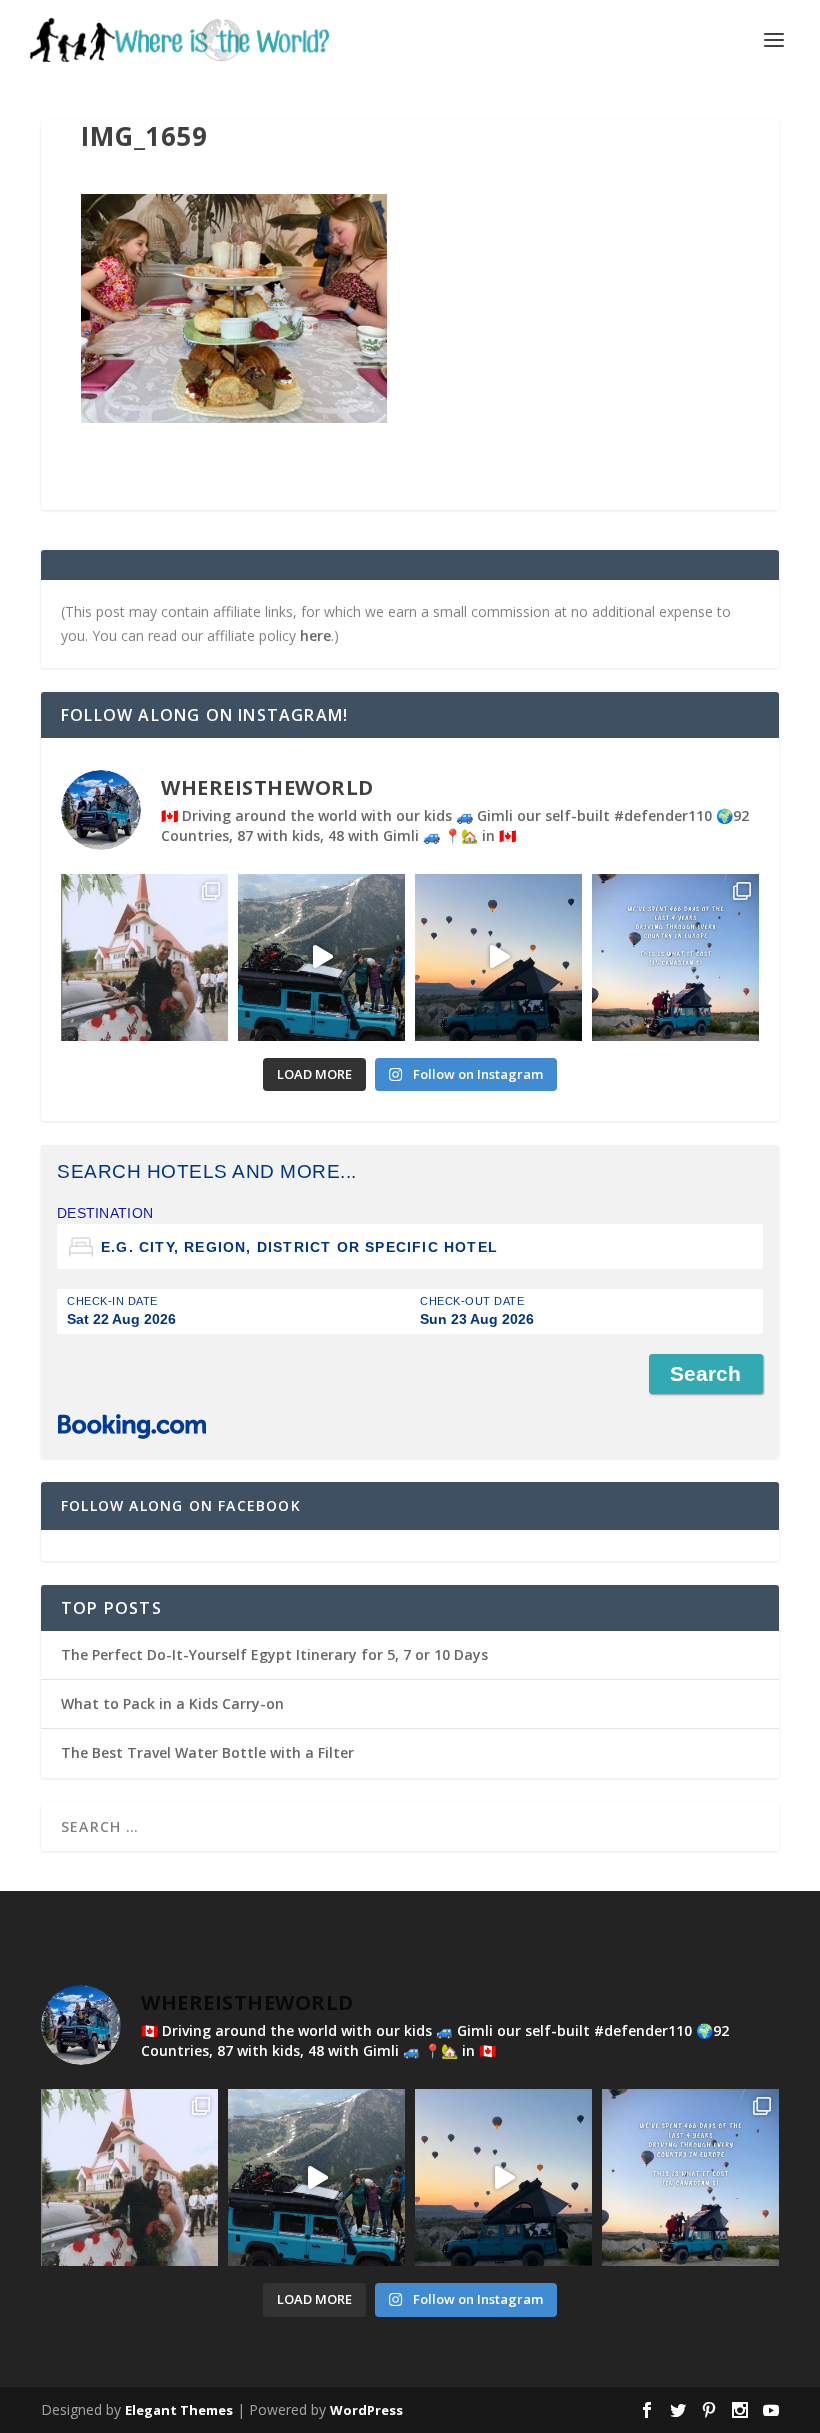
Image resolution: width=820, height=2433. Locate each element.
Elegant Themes (179, 2410)
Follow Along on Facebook (181, 1505)
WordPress (366, 2410)
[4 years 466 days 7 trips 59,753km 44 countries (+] (675, 957)
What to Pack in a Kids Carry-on (172, 1703)
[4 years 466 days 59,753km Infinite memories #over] (498, 957)
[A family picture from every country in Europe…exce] (321, 957)
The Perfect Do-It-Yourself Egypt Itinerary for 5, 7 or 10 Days (274, 1654)
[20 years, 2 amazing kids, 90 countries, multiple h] (144, 957)
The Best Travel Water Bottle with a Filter (207, 1752)
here (315, 635)
